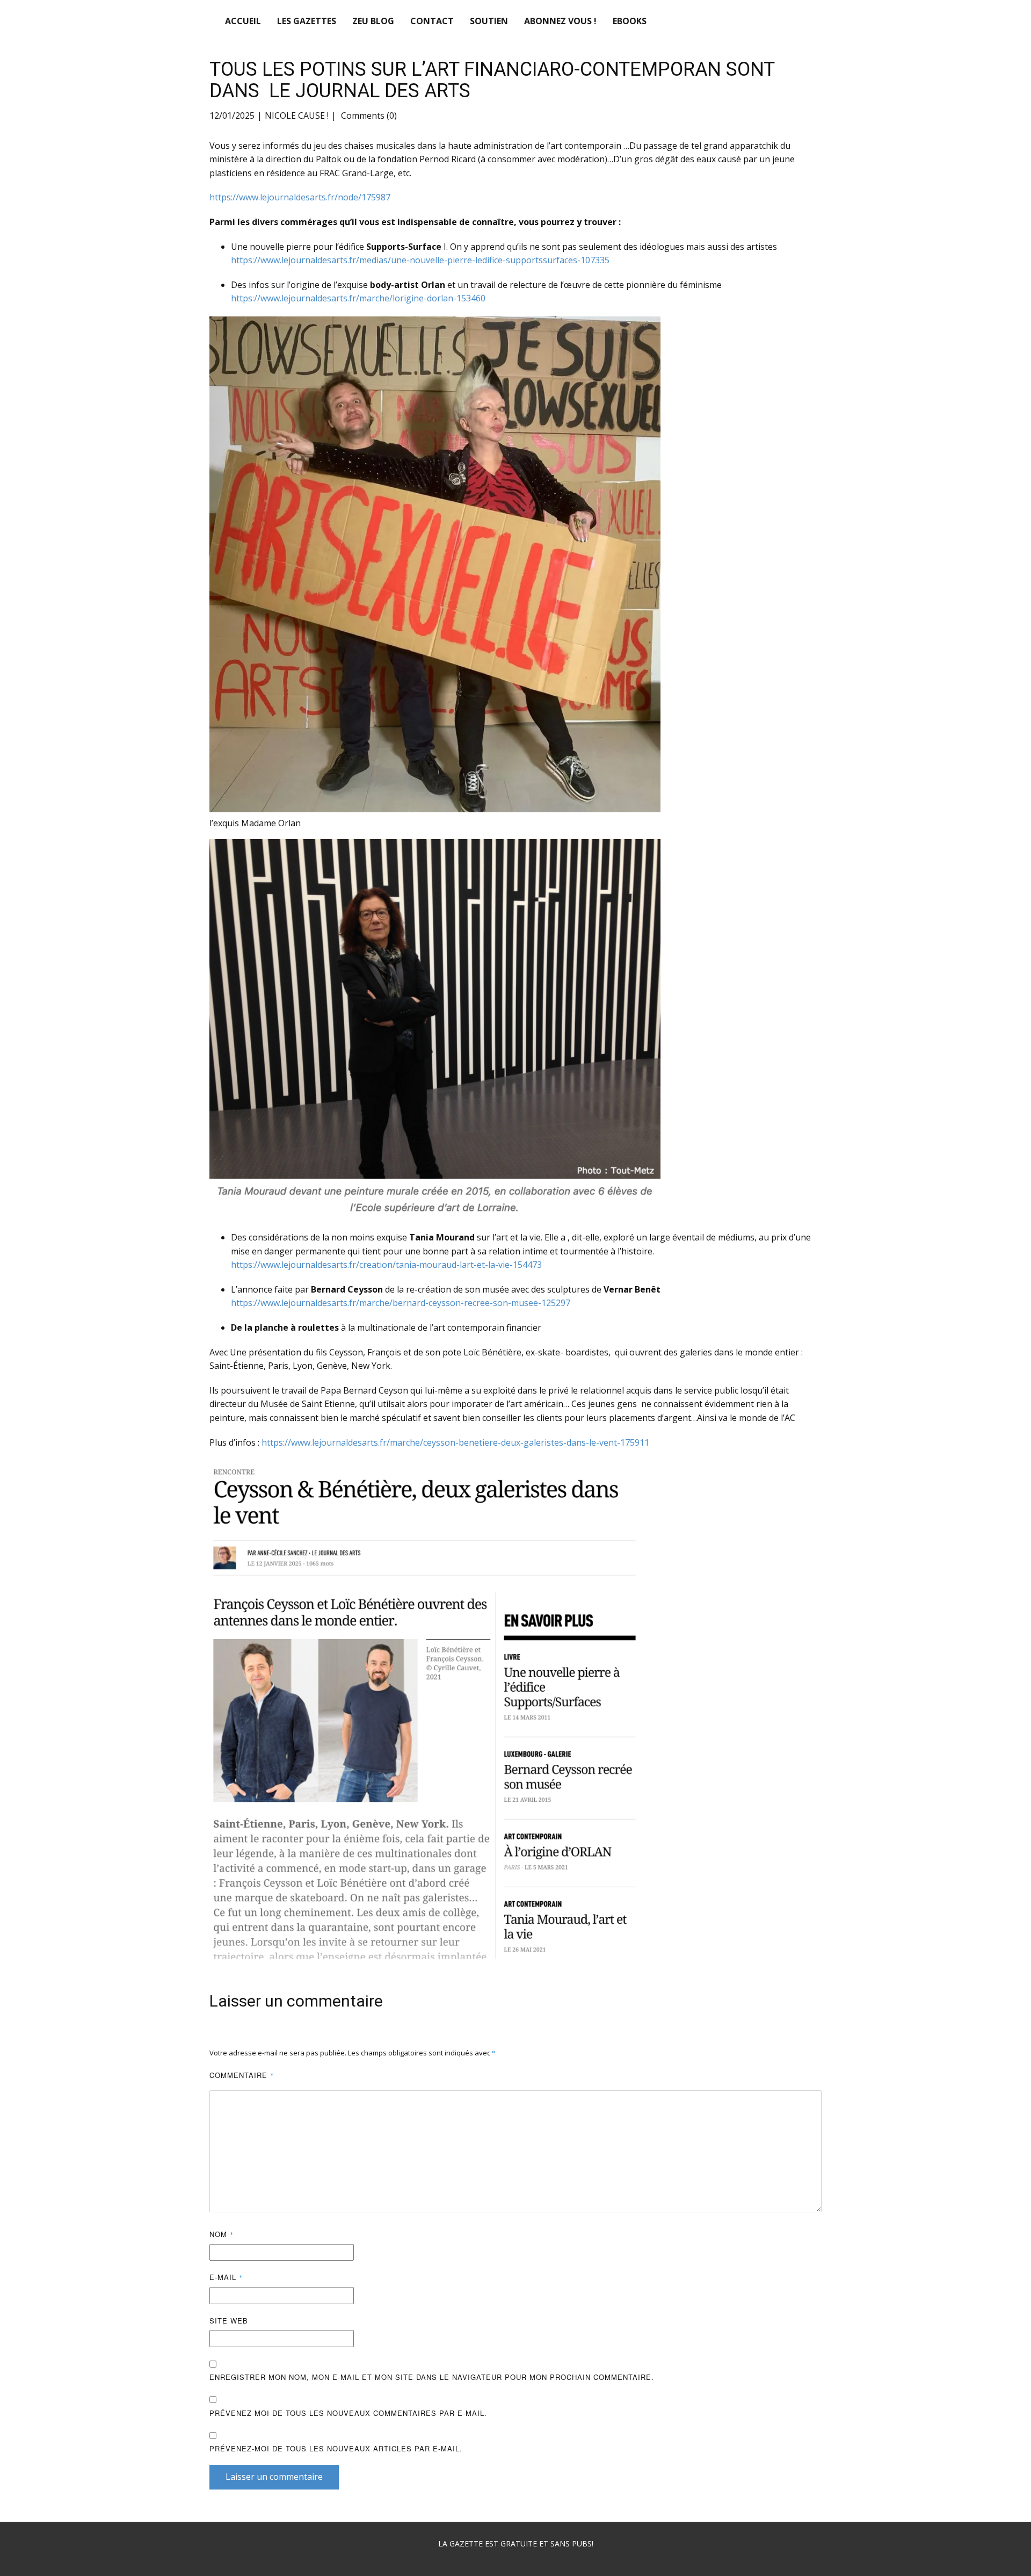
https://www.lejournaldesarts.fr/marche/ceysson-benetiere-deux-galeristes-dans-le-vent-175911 (455, 1442)
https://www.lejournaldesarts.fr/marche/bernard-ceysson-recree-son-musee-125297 (401, 1303)
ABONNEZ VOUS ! (560, 21)
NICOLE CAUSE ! (297, 116)
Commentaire (242, 2075)
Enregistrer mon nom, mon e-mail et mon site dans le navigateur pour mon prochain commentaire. (432, 2377)
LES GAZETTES (307, 21)
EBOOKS (630, 21)
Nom (222, 2234)
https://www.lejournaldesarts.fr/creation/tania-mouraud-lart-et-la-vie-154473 (386, 1265)
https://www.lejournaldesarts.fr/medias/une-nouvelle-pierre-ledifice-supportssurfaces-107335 (420, 260)
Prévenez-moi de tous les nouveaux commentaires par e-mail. (348, 2413)
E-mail (226, 2277)
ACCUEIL (243, 21)
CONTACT (432, 21)
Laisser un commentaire (274, 2477)
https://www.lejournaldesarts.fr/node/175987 (300, 197)
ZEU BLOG (373, 21)
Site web (229, 2321)
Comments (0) (368, 116)
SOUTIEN (489, 21)
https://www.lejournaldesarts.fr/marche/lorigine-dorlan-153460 (358, 298)
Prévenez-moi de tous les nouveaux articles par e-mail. (336, 2448)
